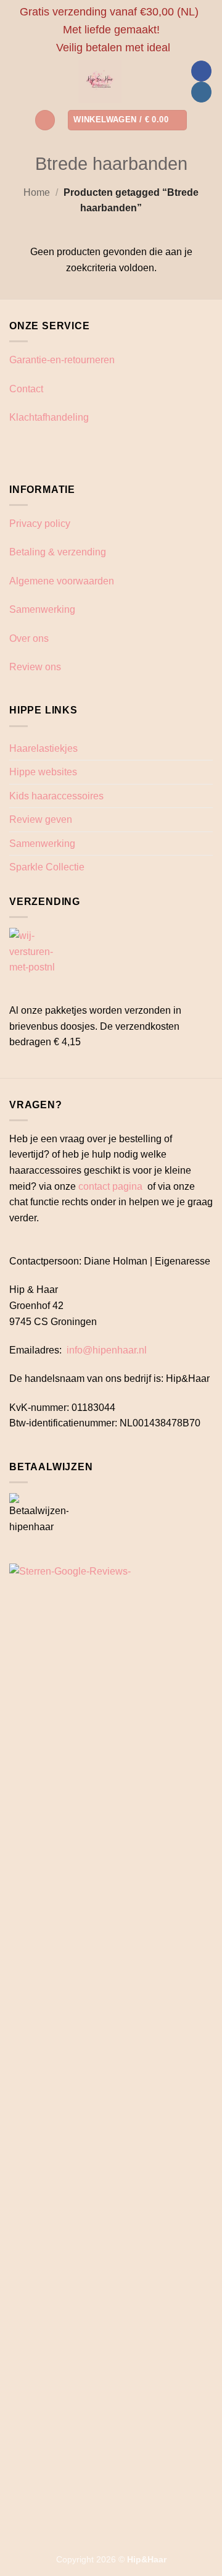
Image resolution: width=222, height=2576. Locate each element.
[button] (45, 120)
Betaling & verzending (58, 552)
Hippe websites (43, 772)
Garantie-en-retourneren (62, 360)
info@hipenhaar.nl (107, 1350)
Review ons (35, 667)
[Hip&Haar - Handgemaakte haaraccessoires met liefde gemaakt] (100, 82)
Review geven (41, 819)
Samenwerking (42, 609)
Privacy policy (40, 524)
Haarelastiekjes (43, 748)
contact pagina (110, 1186)
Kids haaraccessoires (56, 796)
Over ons (29, 638)
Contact (26, 389)
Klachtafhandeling (49, 417)
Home (37, 192)
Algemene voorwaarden (62, 581)
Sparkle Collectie (47, 867)
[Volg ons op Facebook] (201, 71)
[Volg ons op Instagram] (201, 92)
